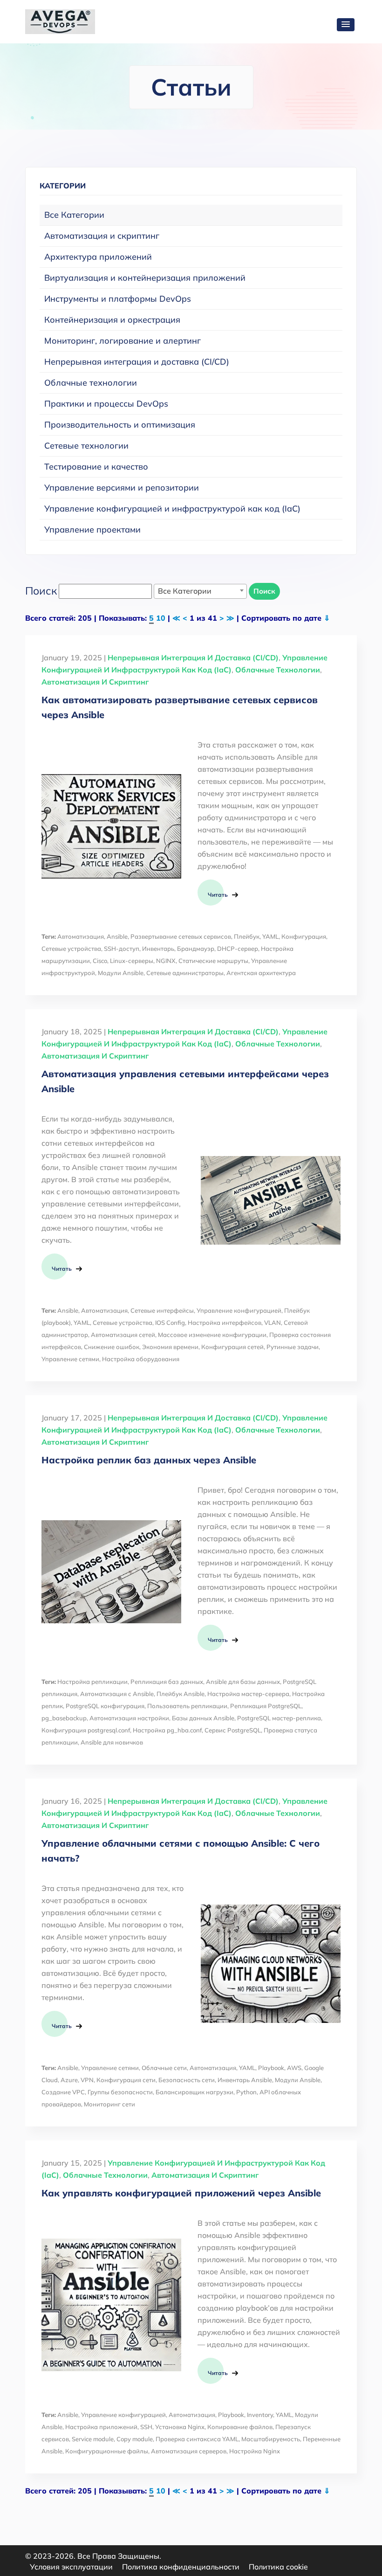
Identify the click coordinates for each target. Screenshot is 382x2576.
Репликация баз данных (167, 1682)
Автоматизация (81, 936)
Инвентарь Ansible (245, 2080)
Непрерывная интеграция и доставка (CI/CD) (137, 362)
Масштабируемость (271, 2439)
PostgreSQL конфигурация (105, 1706)
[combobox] (200, 591)
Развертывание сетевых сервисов (181, 936)
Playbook (271, 2068)
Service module (93, 2439)
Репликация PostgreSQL (266, 1706)
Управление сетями (70, 1359)
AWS (294, 2068)
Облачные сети (164, 2068)
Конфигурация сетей (232, 1347)
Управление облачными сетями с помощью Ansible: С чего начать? (181, 1851)
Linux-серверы (132, 961)
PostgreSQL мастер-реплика (279, 1718)
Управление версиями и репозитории (122, 488)
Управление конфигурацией (239, 1310)
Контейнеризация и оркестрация (112, 320)
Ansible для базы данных (243, 1682)
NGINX (166, 961)
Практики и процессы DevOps (106, 404)
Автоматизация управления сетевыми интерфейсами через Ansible (185, 1081)
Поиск (264, 591)
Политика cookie (278, 2567)
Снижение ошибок (112, 1347)
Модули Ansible (121, 973)
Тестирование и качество (96, 467)
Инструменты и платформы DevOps (118, 299)
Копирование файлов (240, 2427)
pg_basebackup (64, 1718)
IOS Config (170, 1323)
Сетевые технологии (86, 446)
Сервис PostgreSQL (233, 1730)
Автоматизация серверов (189, 2451)
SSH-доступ (122, 949)
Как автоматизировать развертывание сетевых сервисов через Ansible (180, 707)
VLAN (273, 1323)
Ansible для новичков (112, 1742)
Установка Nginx (180, 2427)
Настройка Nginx (255, 2451)
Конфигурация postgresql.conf (86, 1730)
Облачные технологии (91, 383)
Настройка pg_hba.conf (167, 1730)
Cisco (100, 961)
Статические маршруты (213, 961)
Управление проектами (92, 530)
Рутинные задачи (293, 1347)
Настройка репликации (92, 1682)
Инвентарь (158, 949)
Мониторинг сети (109, 2104)
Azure (69, 2080)
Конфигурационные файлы (107, 2451)
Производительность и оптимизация (120, 425)
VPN (87, 2080)
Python (246, 2092)
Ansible (117, 936)
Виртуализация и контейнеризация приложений (145, 278)
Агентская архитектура (261, 973)
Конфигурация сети (126, 2080)
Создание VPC (63, 2092)
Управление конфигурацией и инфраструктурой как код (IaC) (172, 509)
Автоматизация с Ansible (117, 1694)
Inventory (260, 2415)
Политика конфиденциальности (181, 2567)
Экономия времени (170, 1347)
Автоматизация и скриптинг (102, 236)
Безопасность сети (187, 2080)
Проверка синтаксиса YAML (197, 2439)
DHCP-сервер (238, 949)
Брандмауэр (196, 949)
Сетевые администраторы (185, 973)
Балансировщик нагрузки (194, 2092)
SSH (146, 2427)
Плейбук (247, 936)
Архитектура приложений (98, 257)
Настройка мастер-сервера (248, 1694)
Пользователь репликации (187, 1706)
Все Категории (74, 215)
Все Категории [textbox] (185, 591)
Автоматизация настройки (129, 1718)
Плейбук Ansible (181, 1694)
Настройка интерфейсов (225, 1323)
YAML (270, 936)
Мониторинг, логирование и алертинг (123, 341)
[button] (346, 25)
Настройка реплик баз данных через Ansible (149, 1460)
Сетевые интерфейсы (162, 1310)
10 (161, 618)
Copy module (135, 2439)
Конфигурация (304, 936)
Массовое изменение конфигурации (212, 1335)
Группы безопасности (120, 2092)
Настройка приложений (101, 2427)
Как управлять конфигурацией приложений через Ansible (181, 2193)
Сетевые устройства (71, 949)
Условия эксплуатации (71, 2567)
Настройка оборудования (141, 1359)
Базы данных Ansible (203, 1718)
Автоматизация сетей (123, 1335)
